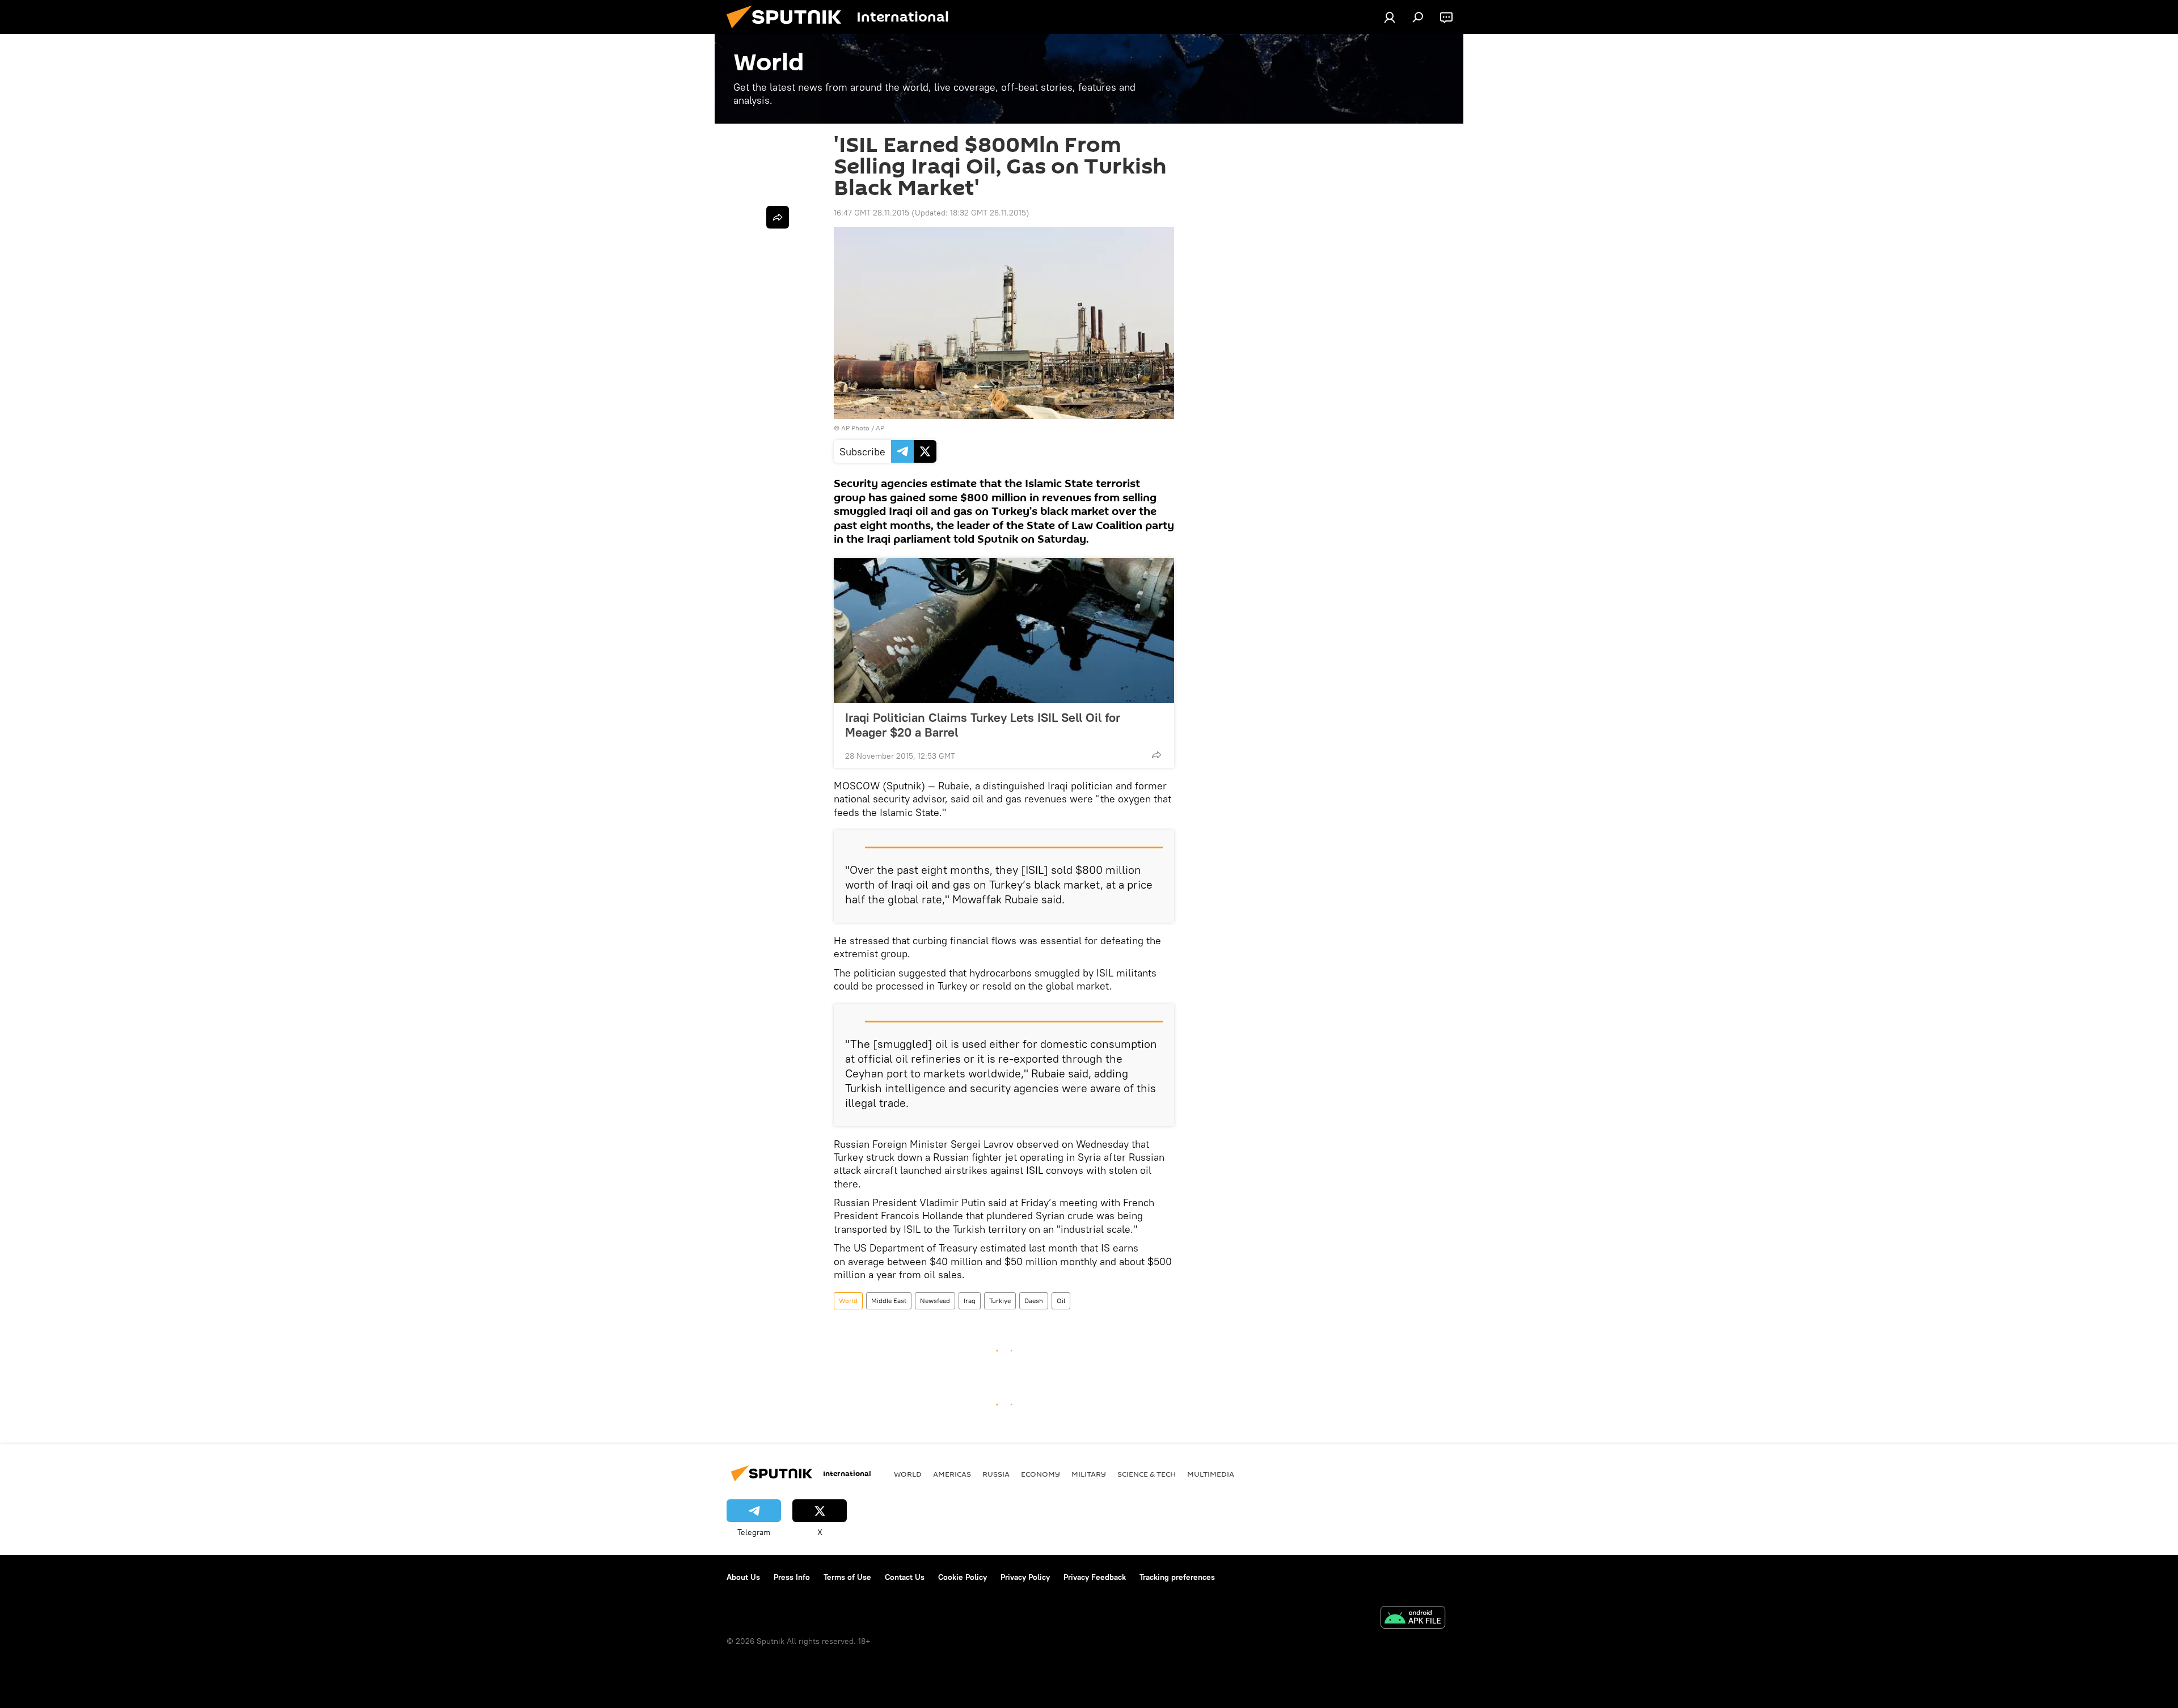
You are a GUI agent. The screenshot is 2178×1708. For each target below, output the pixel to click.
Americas (952, 1474)
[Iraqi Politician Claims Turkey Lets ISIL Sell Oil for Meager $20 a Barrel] (1004, 631)
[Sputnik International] (788, 31)
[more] (1156, 755)
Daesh (1034, 1301)
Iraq (970, 1301)
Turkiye (1000, 1301)
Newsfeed (935, 1301)
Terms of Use (847, 1577)
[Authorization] (1390, 17)
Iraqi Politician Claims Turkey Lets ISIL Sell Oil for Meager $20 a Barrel (983, 725)
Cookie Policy (963, 1577)
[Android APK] (1413, 1619)
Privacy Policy (1025, 1577)
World (848, 1301)
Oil (1061, 1301)
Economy (1041, 1474)
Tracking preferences (1177, 1577)
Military (1089, 1474)
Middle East (889, 1301)
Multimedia (1211, 1474)
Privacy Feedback (1095, 1577)
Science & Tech (1147, 1474)
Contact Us (905, 1577)
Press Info (792, 1577)
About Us (743, 1577)
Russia (996, 1474)
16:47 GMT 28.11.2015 (871, 213)
